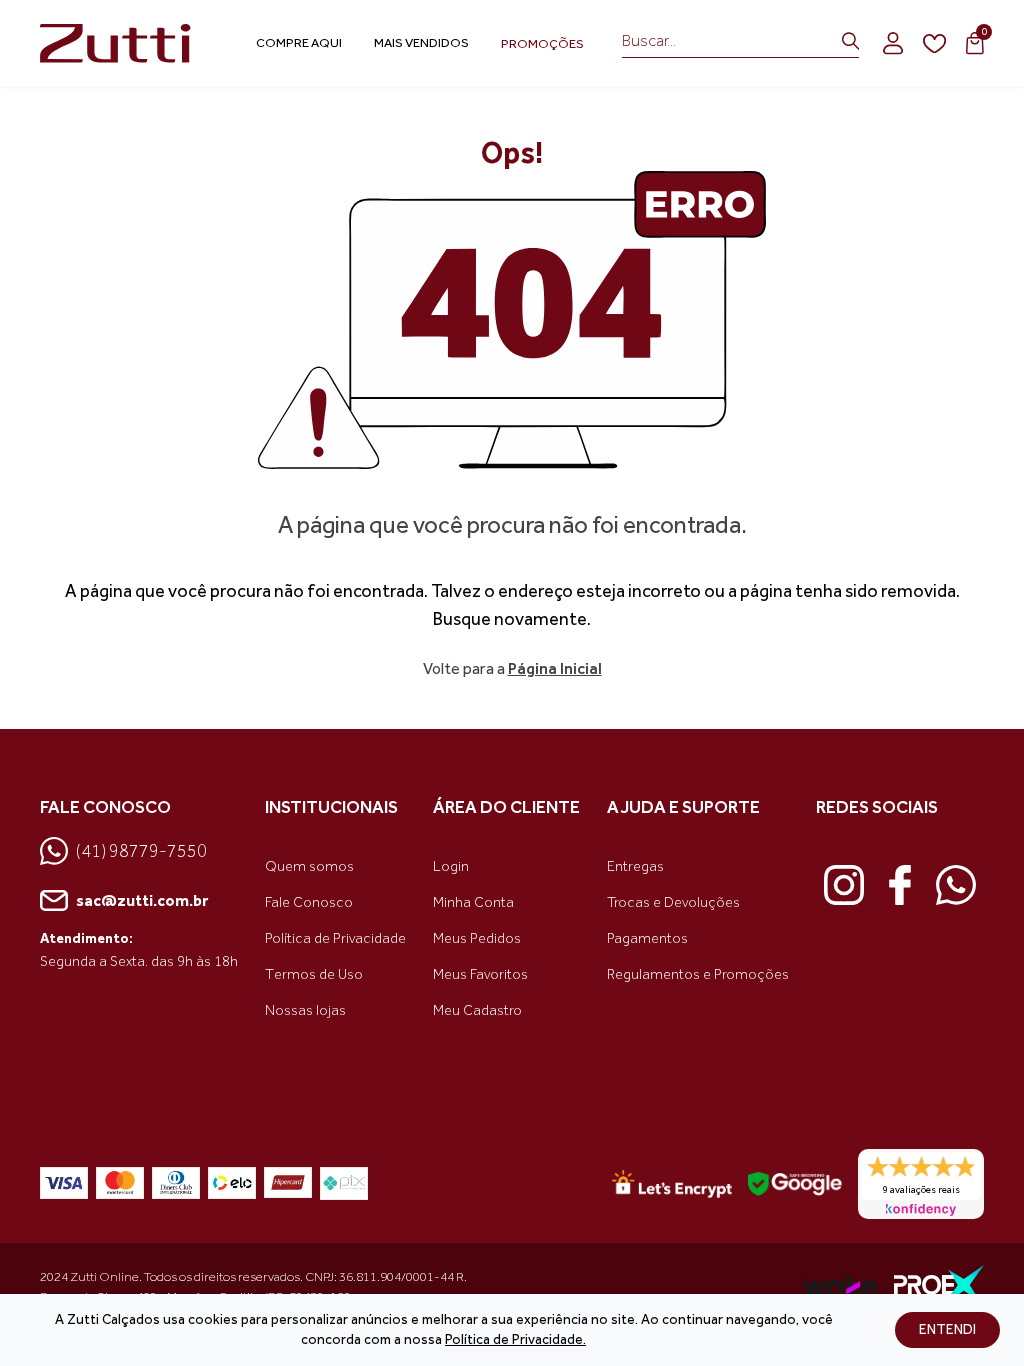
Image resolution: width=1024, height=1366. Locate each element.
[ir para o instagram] (844, 885)
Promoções (542, 43)
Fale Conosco (309, 902)
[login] (893, 43)
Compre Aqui (299, 42)
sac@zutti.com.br (142, 900)
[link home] (120, 44)
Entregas (635, 866)
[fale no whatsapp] (956, 885)
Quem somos (309, 866)
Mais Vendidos (421, 42)
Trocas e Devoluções (673, 902)
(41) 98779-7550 (141, 851)
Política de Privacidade (335, 938)
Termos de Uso (314, 974)
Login (451, 866)
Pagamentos (647, 938)
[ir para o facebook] (900, 885)
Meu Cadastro (477, 1010)
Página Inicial (555, 668)
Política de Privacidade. (515, 1339)
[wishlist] (934, 44)
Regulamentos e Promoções (698, 974)
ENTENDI (947, 1329)
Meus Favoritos (480, 974)
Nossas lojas (305, 1010)
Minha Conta (473, 902)
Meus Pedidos (477, 938)
